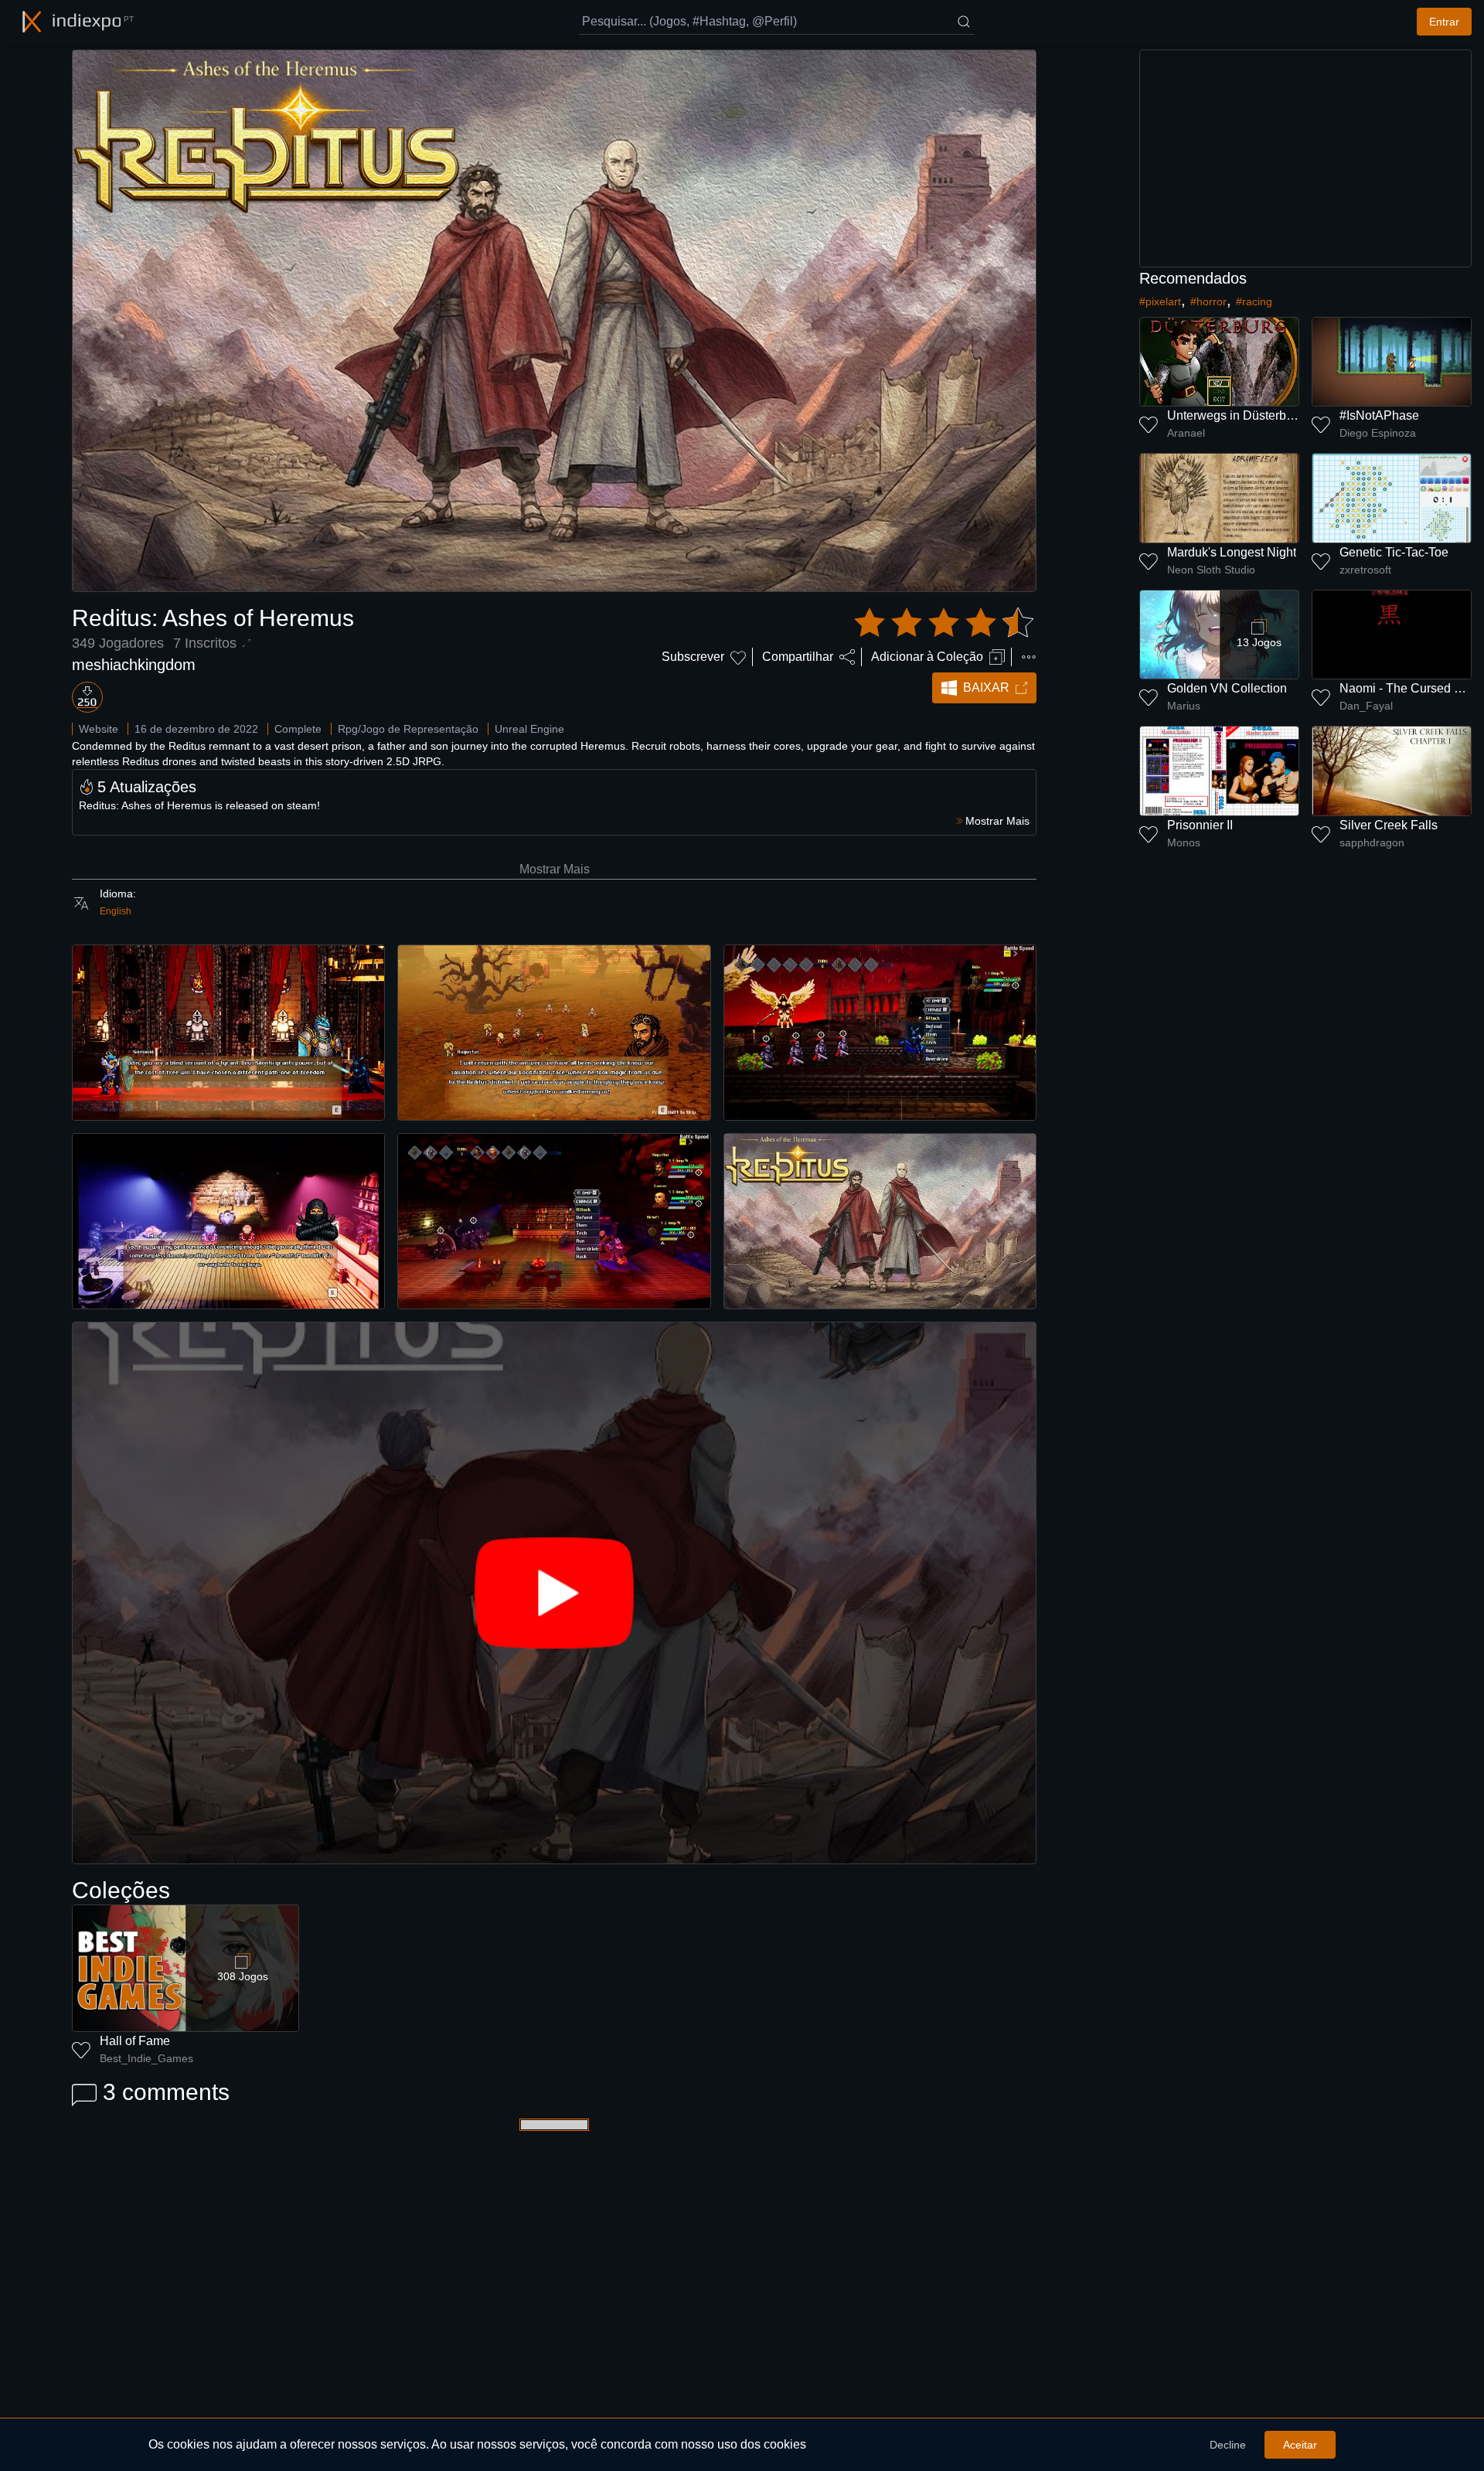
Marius (1184, 706)
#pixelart (1160, 301)
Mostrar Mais (555, 869)
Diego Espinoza (1378, 433)
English (116, 911)
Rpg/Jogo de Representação (408, 729)
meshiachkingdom (134, 665)
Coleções (121, 1890)
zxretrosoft (1365, 570)
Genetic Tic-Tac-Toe (1394, 552)
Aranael (1186, 433)
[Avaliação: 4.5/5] (944, 623)
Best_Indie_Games (146, 2058)
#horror (1208, 301)
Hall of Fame (135, 2041)
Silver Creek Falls (1389, 825)
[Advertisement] (1305, 158)
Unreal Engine (529, 729)
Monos (1184, 842)
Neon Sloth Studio (1211, 570)
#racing (1254, 301)
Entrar (1444, 22)
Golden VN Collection (1227, 688)
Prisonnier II (1200, 825)
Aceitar (1300, 2445)
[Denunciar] (1029, 657)
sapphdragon (1372, 842)
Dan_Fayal (1366, 706)
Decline (1228, 2445)
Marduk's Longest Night (1232, 552)
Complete (298, 729)
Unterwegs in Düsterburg (1236, 415)
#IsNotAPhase (1379, 415)
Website (99, 729)
